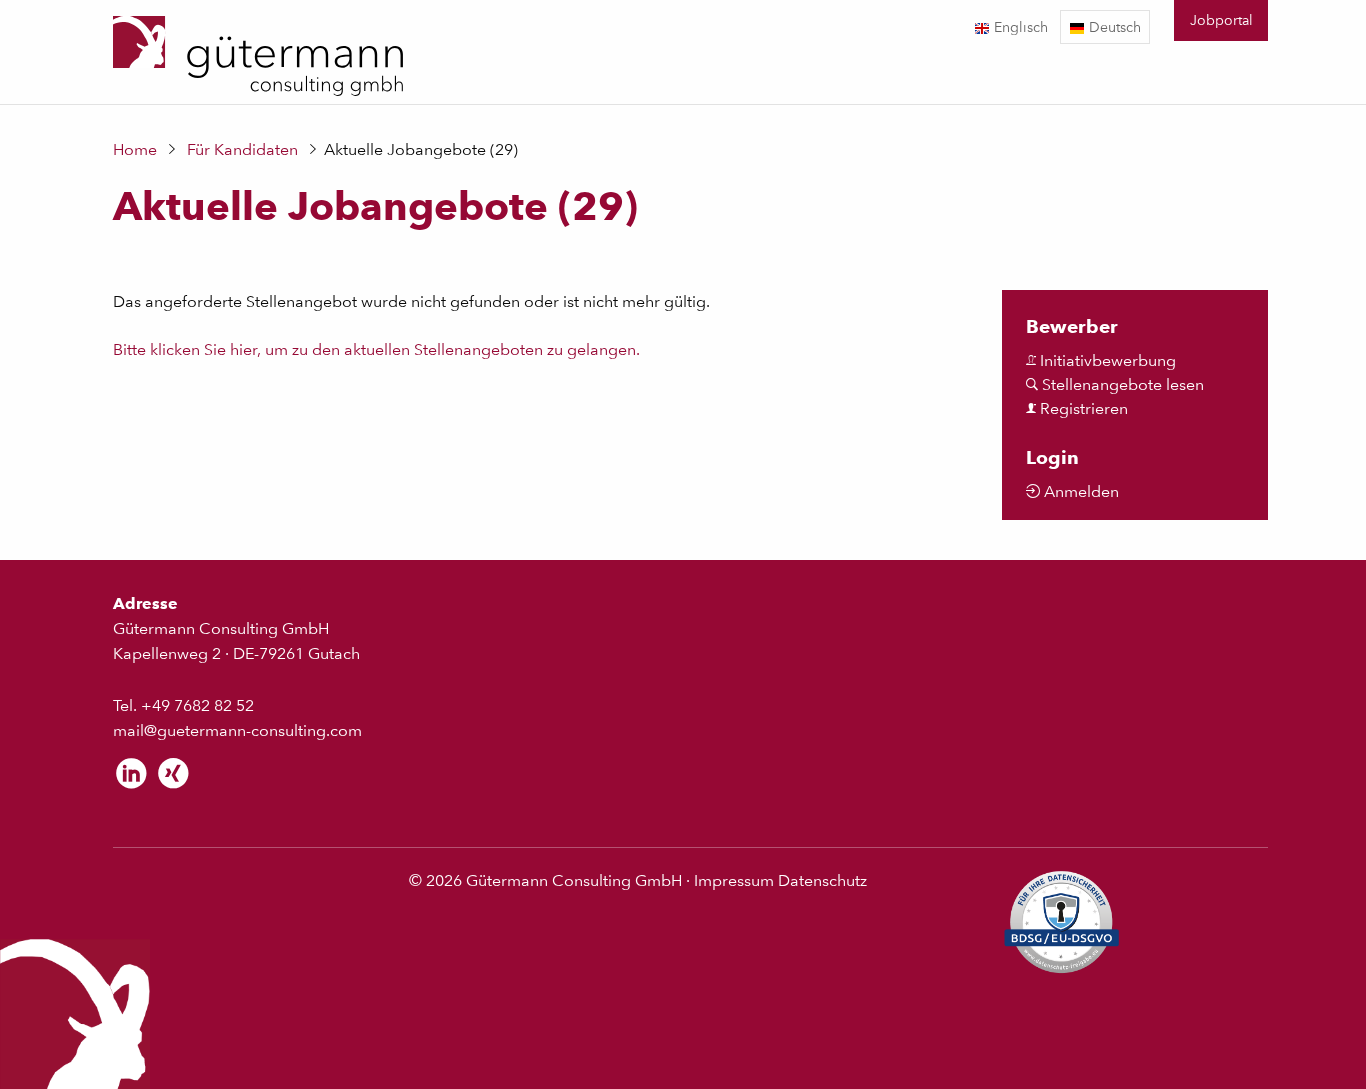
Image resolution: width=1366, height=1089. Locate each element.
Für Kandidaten (242, 149)
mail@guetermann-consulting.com (237, 730)
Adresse (145, 603)
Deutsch (1113, 26)
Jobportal (1221, 19)
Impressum (734, 880)
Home (135, 149)
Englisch (1019, 26)
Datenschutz (822, 880)
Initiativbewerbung (1106, 360)
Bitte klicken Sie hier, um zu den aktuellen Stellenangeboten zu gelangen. (376, 349)
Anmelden (1079, 491)
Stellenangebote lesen (1121, 384)
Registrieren (1082, 408)
